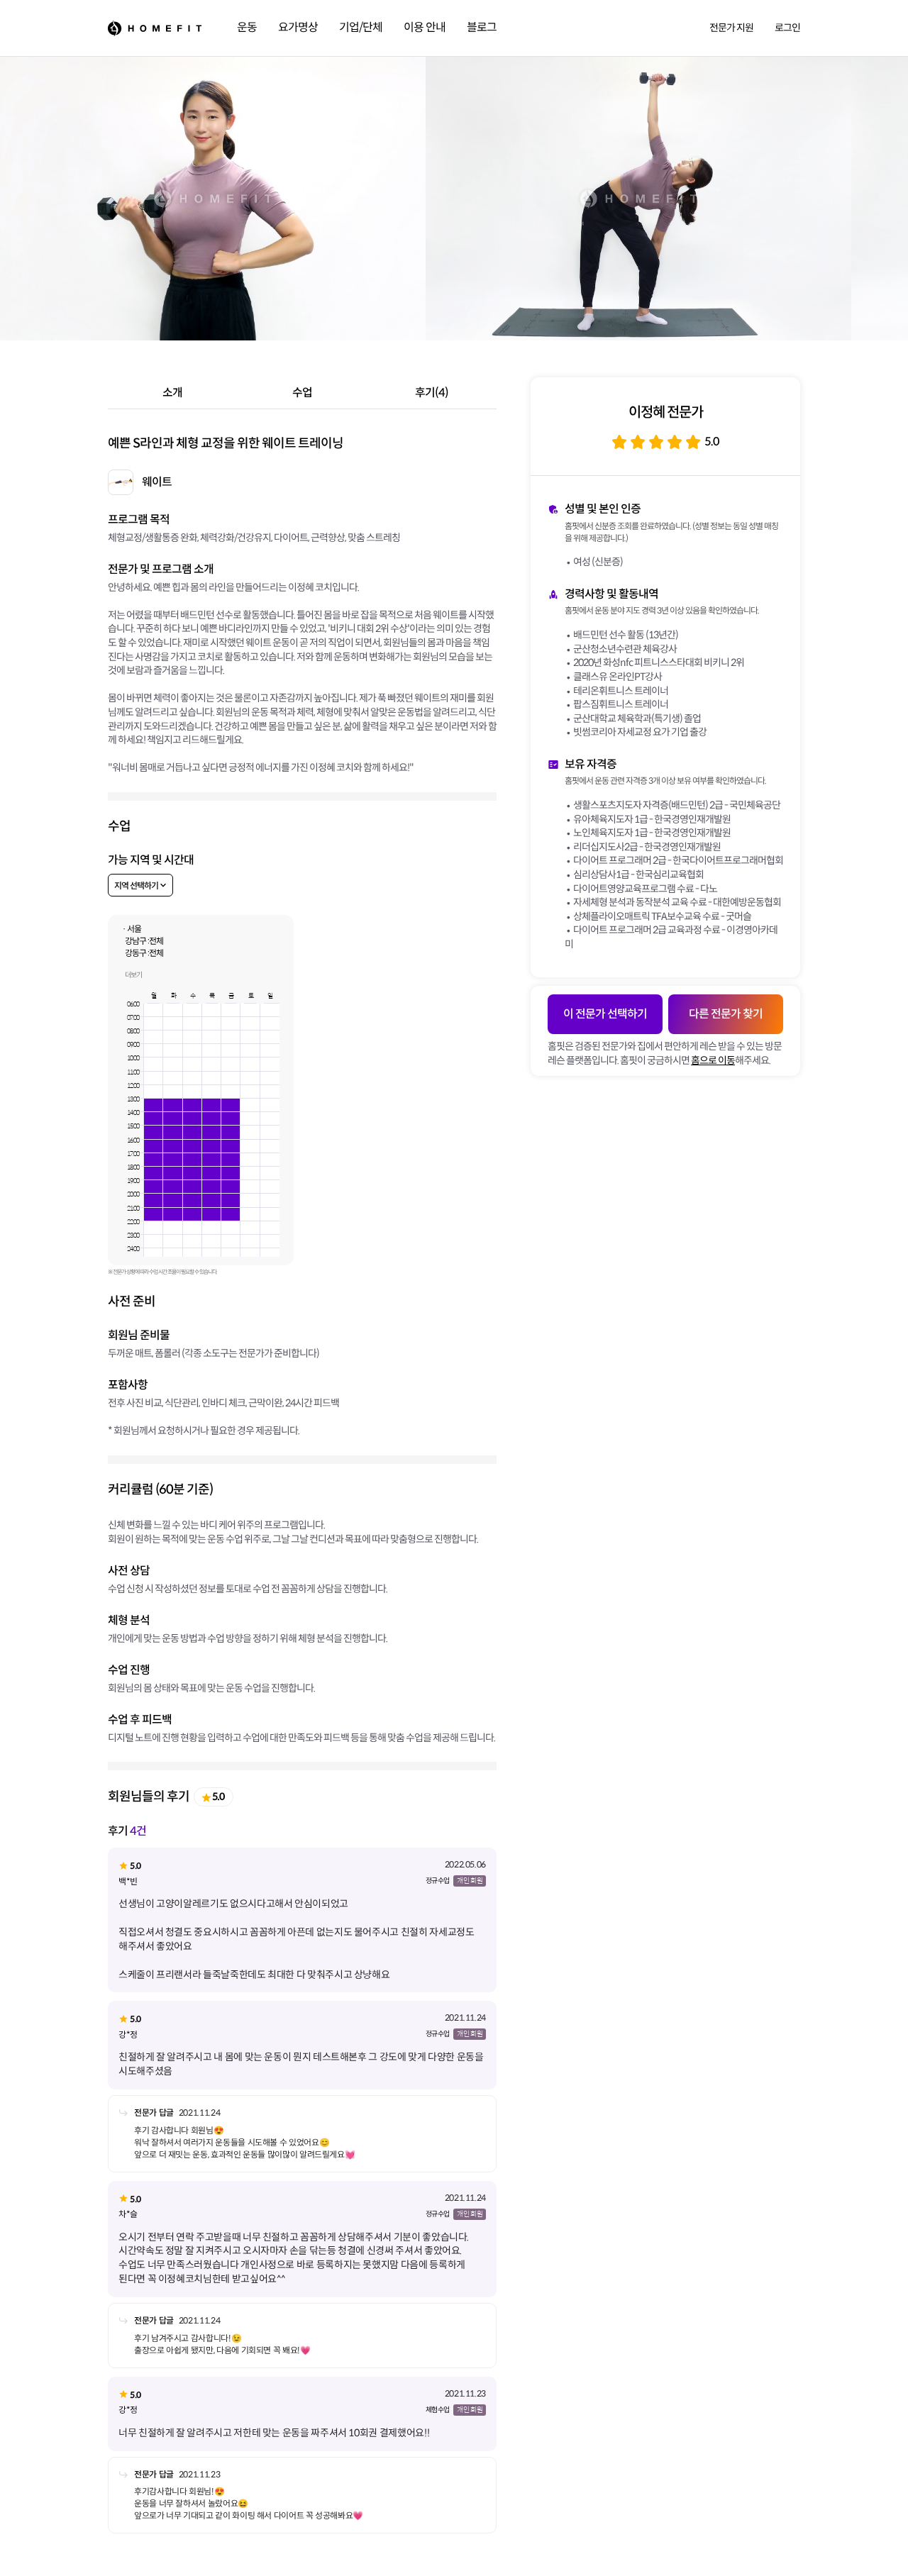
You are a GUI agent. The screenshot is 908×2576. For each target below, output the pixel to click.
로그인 (787, 28)
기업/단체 (361, 27)
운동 (247, 27)
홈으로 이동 (713, 1060)
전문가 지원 (731, 28)
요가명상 (298, 27)
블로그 (482, 27)
